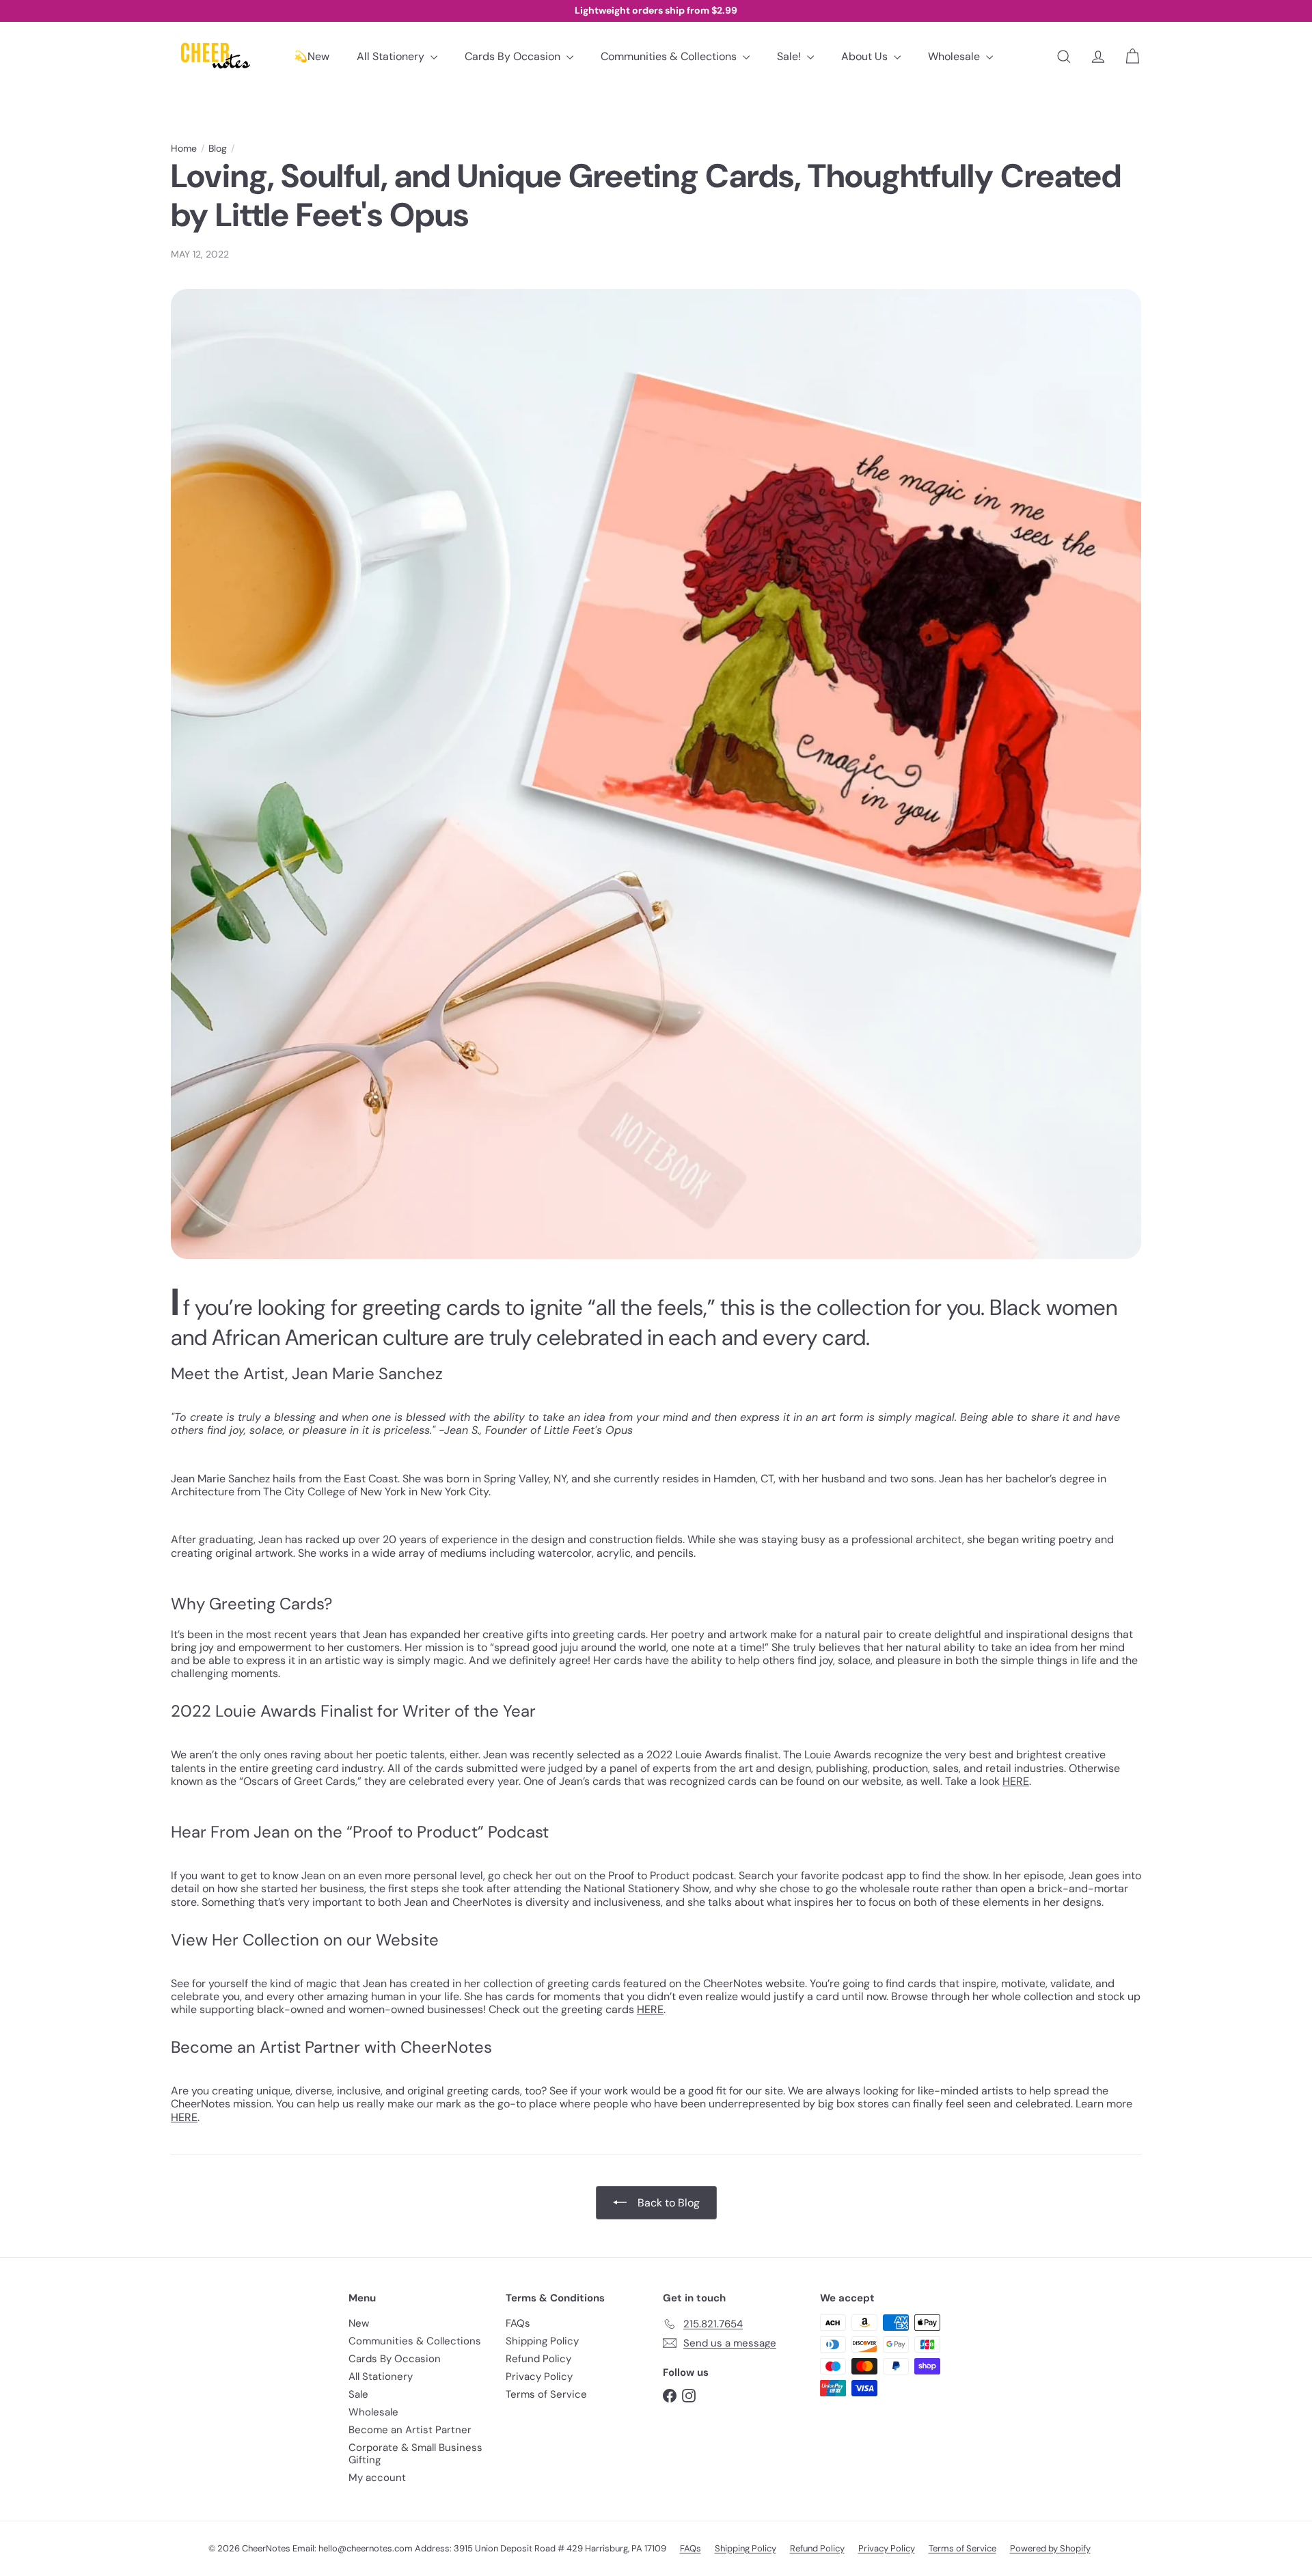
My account (377, 2478)
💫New (312, 56)
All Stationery (392, 56)
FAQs (518, 2323)
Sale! (790, 56)
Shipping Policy (542, 2341)
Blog (218, 149)
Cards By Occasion (514, 56)
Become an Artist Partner (410, 2430)
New (359, 2323)
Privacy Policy (539, 2377)
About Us (866, 56)
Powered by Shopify (1050, 2548)
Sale (358, 2394)
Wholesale (955, 56)
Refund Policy (538, 2359)
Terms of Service (546, 2394)
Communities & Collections (670, 56)
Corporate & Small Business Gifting (415, 2454)
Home (184, 149)
